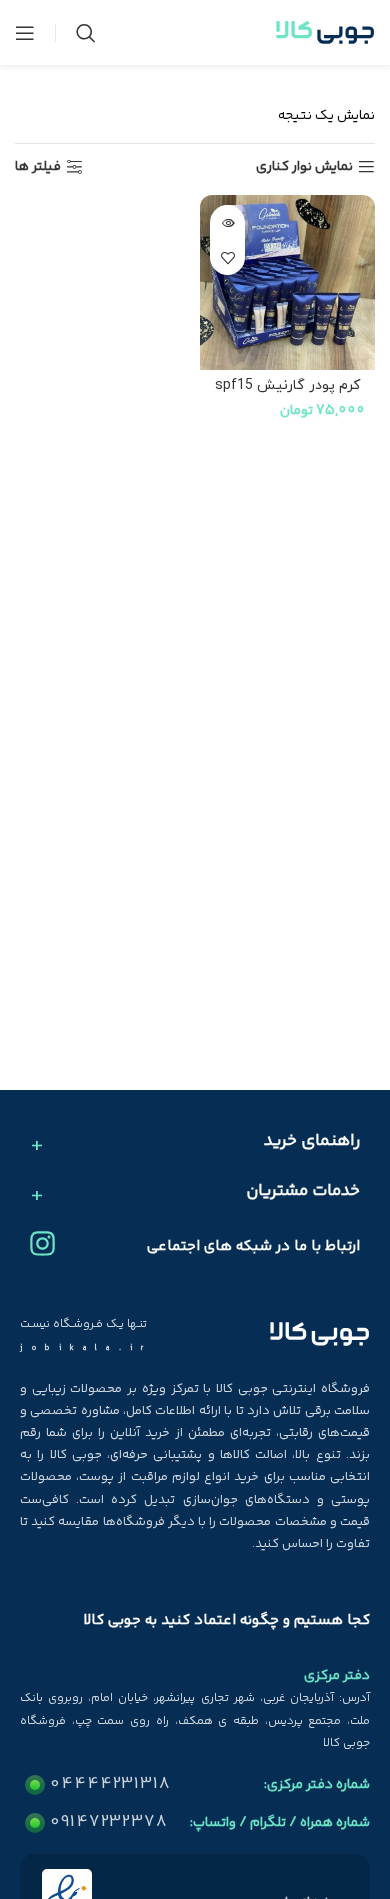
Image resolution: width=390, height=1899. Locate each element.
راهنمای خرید (312, 1142)
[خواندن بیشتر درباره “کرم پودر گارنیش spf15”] (227, 222)
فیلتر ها (38, 167)
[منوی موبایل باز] (25, 33)
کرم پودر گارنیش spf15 (287, 385)
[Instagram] (42, 1243)
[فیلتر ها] (315, 595)
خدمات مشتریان (303, 1192)
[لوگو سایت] (325, 33)
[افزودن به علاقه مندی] (227, 257)
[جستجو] (86, 33)
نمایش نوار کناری (304, 167)
